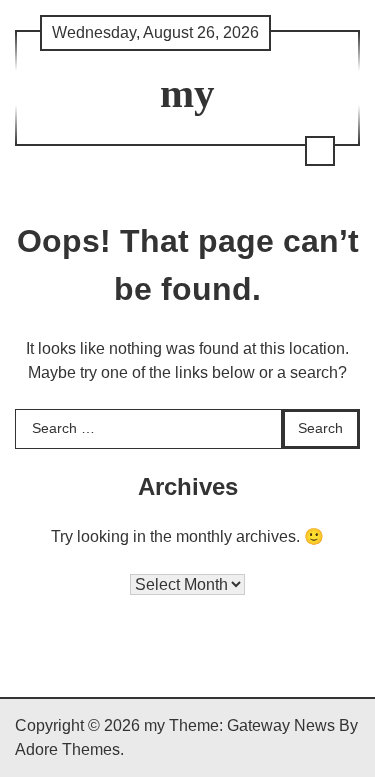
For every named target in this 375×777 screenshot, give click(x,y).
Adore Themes (67, 749)
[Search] (320, 151)
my (187, 93)
